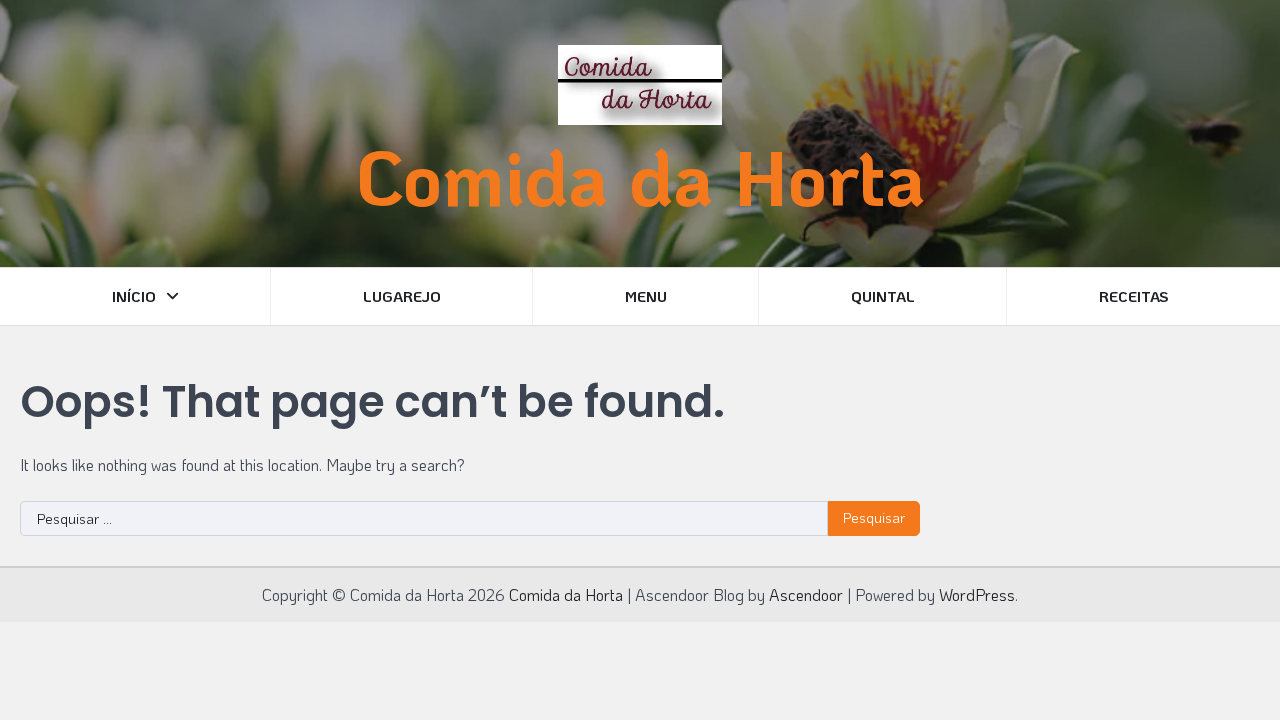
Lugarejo (402, 296)
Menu (646, 296)
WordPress (977, 594)
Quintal (883, 296)
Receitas (1134, 296)
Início (134, 296)
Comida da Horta (640, 176)
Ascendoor (806, 594)
